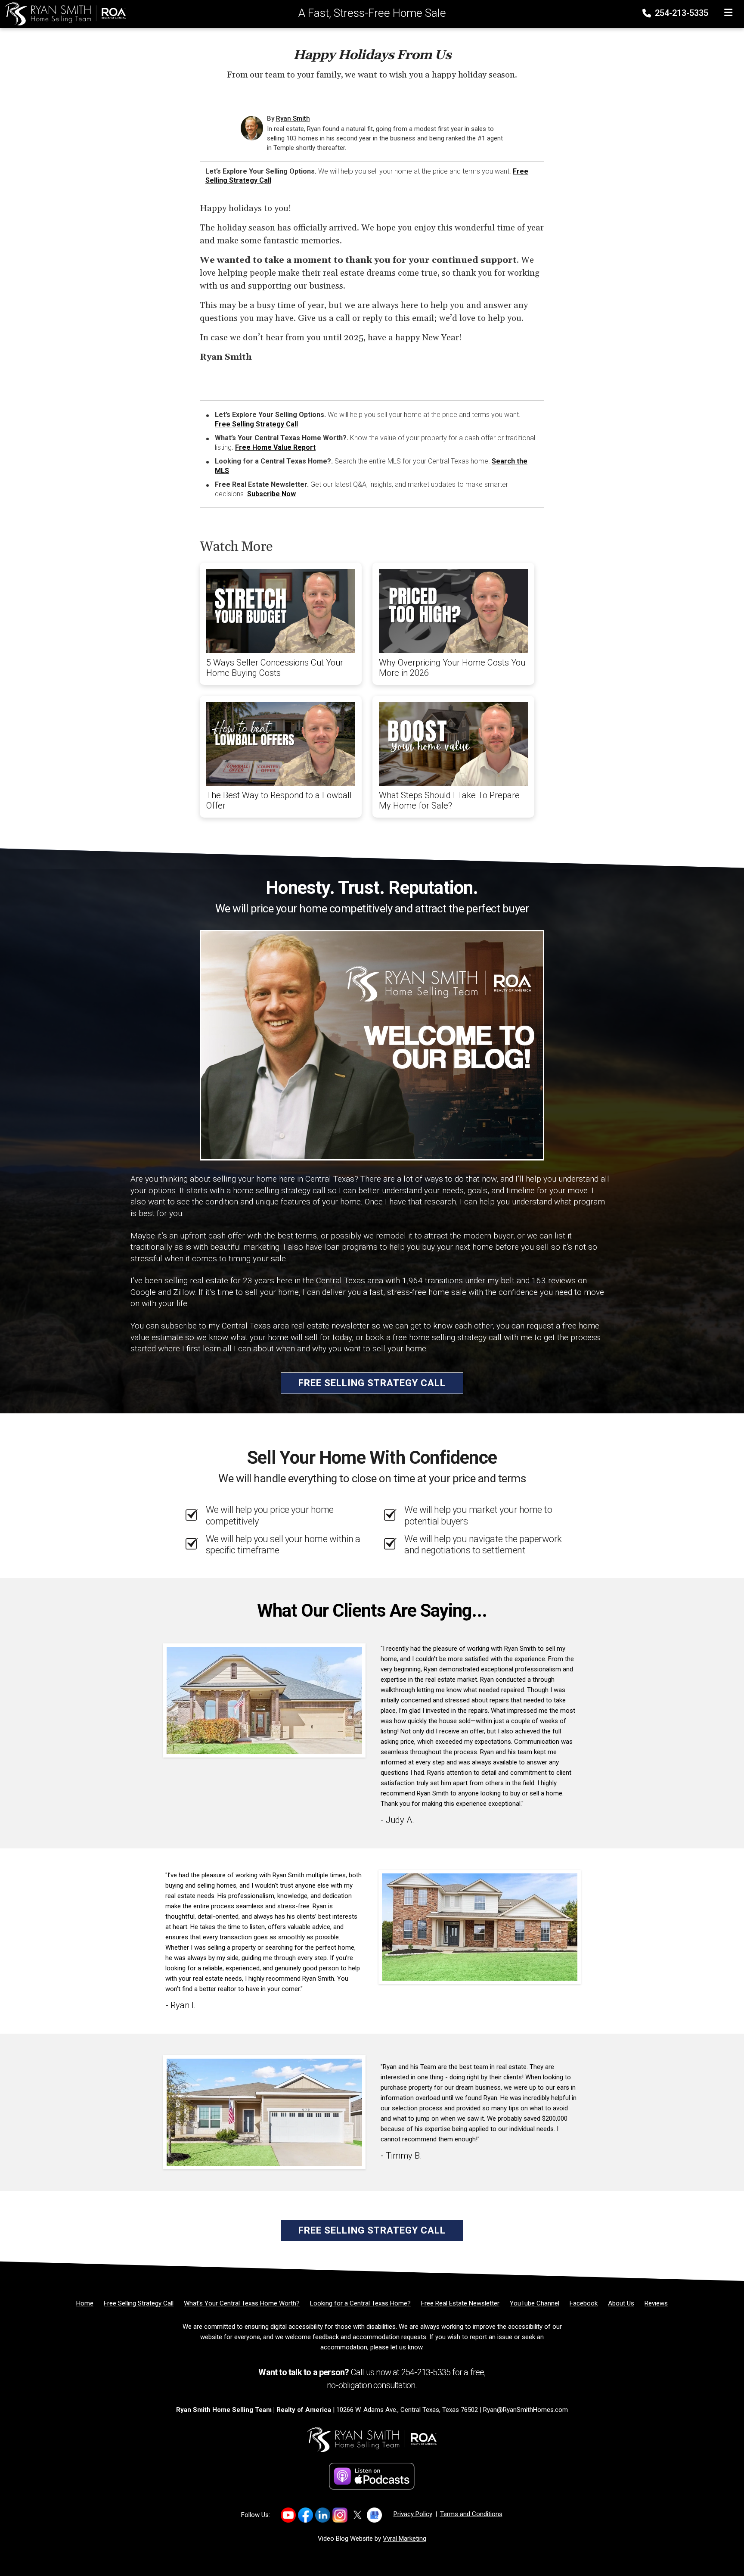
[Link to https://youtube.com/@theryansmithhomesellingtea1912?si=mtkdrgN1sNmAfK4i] (288, 2515)
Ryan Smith (293, 118)
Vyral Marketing (405, 2539)
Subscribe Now (271, 494)
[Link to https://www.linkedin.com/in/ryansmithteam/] (323, 2515)
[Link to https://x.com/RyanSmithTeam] (357, 2515)
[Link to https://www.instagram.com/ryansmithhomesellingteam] (340, 2515)
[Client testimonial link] (264, 1700)
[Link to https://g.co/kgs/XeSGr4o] (374, 2515)
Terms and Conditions (471, 2514)
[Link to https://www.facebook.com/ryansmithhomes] (305, 2515)
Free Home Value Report (275, 447)
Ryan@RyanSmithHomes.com (525, 2410)
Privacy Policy (413, 2514)
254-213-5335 (680, 13)
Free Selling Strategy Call (256, 424)
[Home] (63, 13)
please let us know (396, 2347)
